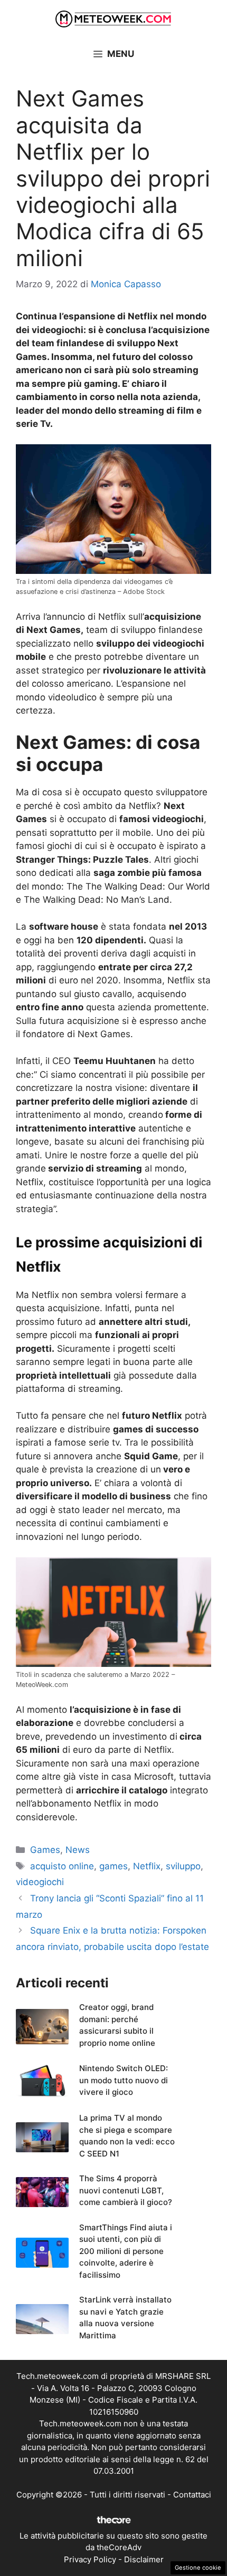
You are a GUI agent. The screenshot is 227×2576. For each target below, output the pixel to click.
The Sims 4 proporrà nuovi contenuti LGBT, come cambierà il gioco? (126, 2190)
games (113, 1866)
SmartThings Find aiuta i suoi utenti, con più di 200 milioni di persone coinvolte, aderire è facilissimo (126, 2251)
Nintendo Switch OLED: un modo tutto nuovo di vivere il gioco (124, 2080)
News (78, 1850)
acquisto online (62, 1866)
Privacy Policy (90, 2559)
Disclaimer (144, 2559)
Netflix (147, 1866)
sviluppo (183, 1866)
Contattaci (192, 2495)
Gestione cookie (198, 2568)
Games (45, 1850)
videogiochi (40, 1882)
